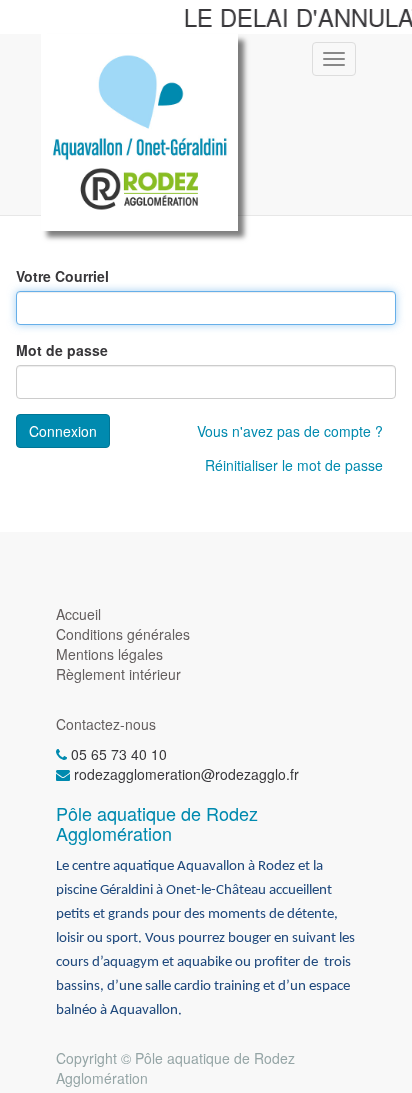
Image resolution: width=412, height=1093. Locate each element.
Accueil (78, 614)
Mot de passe (62, 350)
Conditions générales (123, 634)
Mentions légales (109, 654)
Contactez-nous (106, 724)
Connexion (63, 431)
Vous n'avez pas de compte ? (290, 431)
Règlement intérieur (118, 674)
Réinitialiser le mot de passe (294, 465)
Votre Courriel (62, 276)
